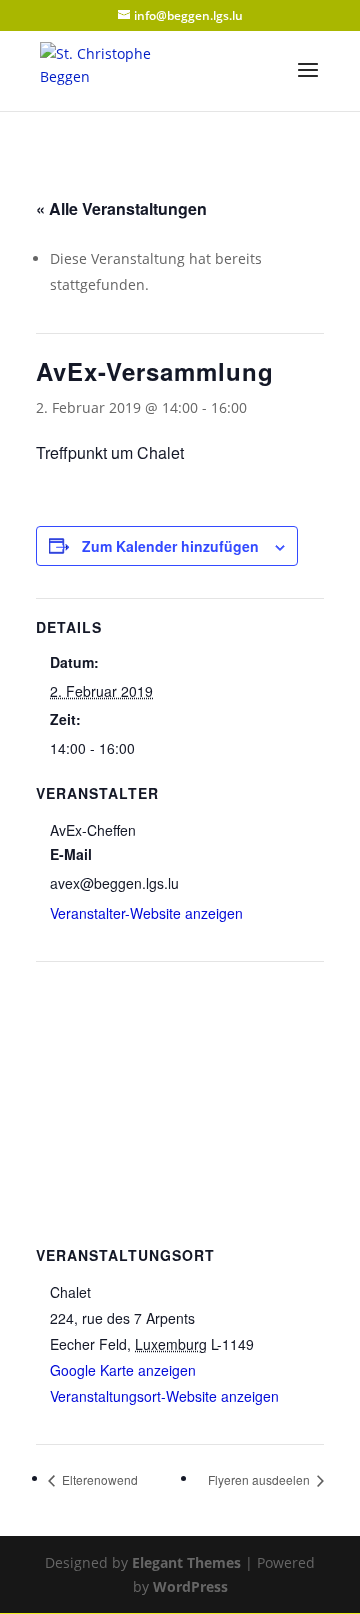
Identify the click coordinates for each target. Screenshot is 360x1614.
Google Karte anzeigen (123, 1370)
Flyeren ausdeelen (260, 1479)
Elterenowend (98, 1479)
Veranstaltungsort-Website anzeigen (164, 1396)
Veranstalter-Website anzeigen (146, 913)
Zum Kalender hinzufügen (170, 546)
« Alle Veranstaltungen (121, 208)
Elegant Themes (186, 1562)
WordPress (190, 1586)
